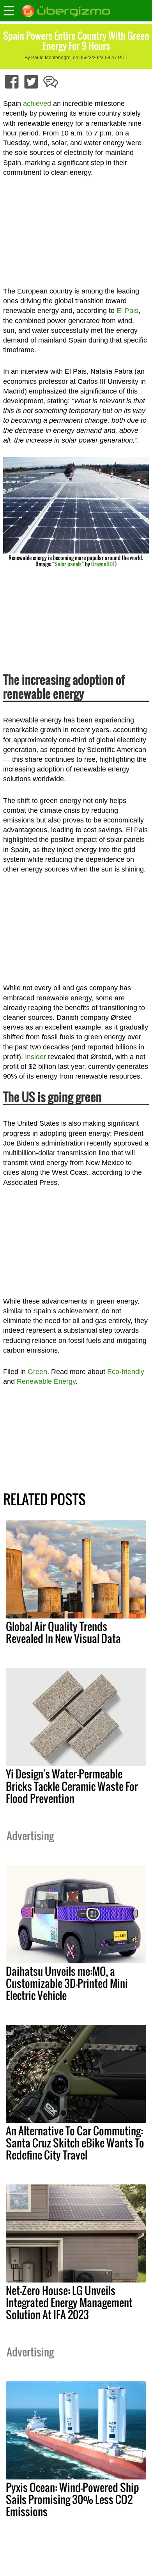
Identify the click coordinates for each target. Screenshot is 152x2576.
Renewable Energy (46, 1381)
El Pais (127, 311)
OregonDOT (103, 564)
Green (37, 1372)
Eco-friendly (126, 1372)
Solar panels (68, 564)
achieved (37, 104)
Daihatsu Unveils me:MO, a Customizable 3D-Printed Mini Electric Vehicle (67, 1983)
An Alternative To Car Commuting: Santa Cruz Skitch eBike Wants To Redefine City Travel (75, 2143)
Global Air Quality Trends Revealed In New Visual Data (63, 1632)
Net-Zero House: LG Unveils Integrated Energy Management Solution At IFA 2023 (69, 2302)
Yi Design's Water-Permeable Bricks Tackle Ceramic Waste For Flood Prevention (72, 1786)
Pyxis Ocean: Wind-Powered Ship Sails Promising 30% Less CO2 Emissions (72, 2499)
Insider (35, 1057)
